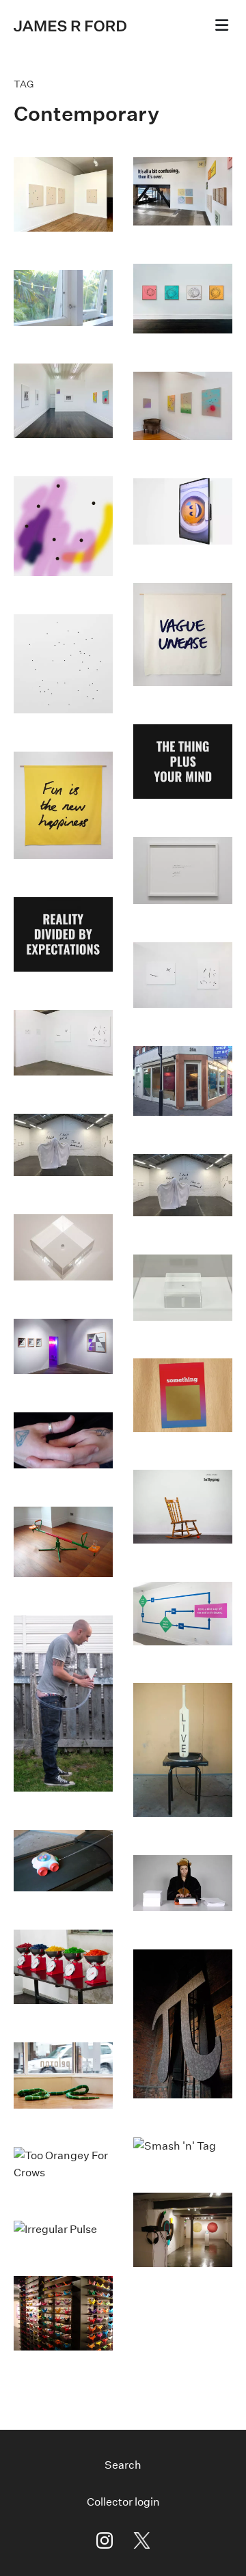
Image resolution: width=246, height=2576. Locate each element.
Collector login (123, 2502)
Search (123, 2465)
